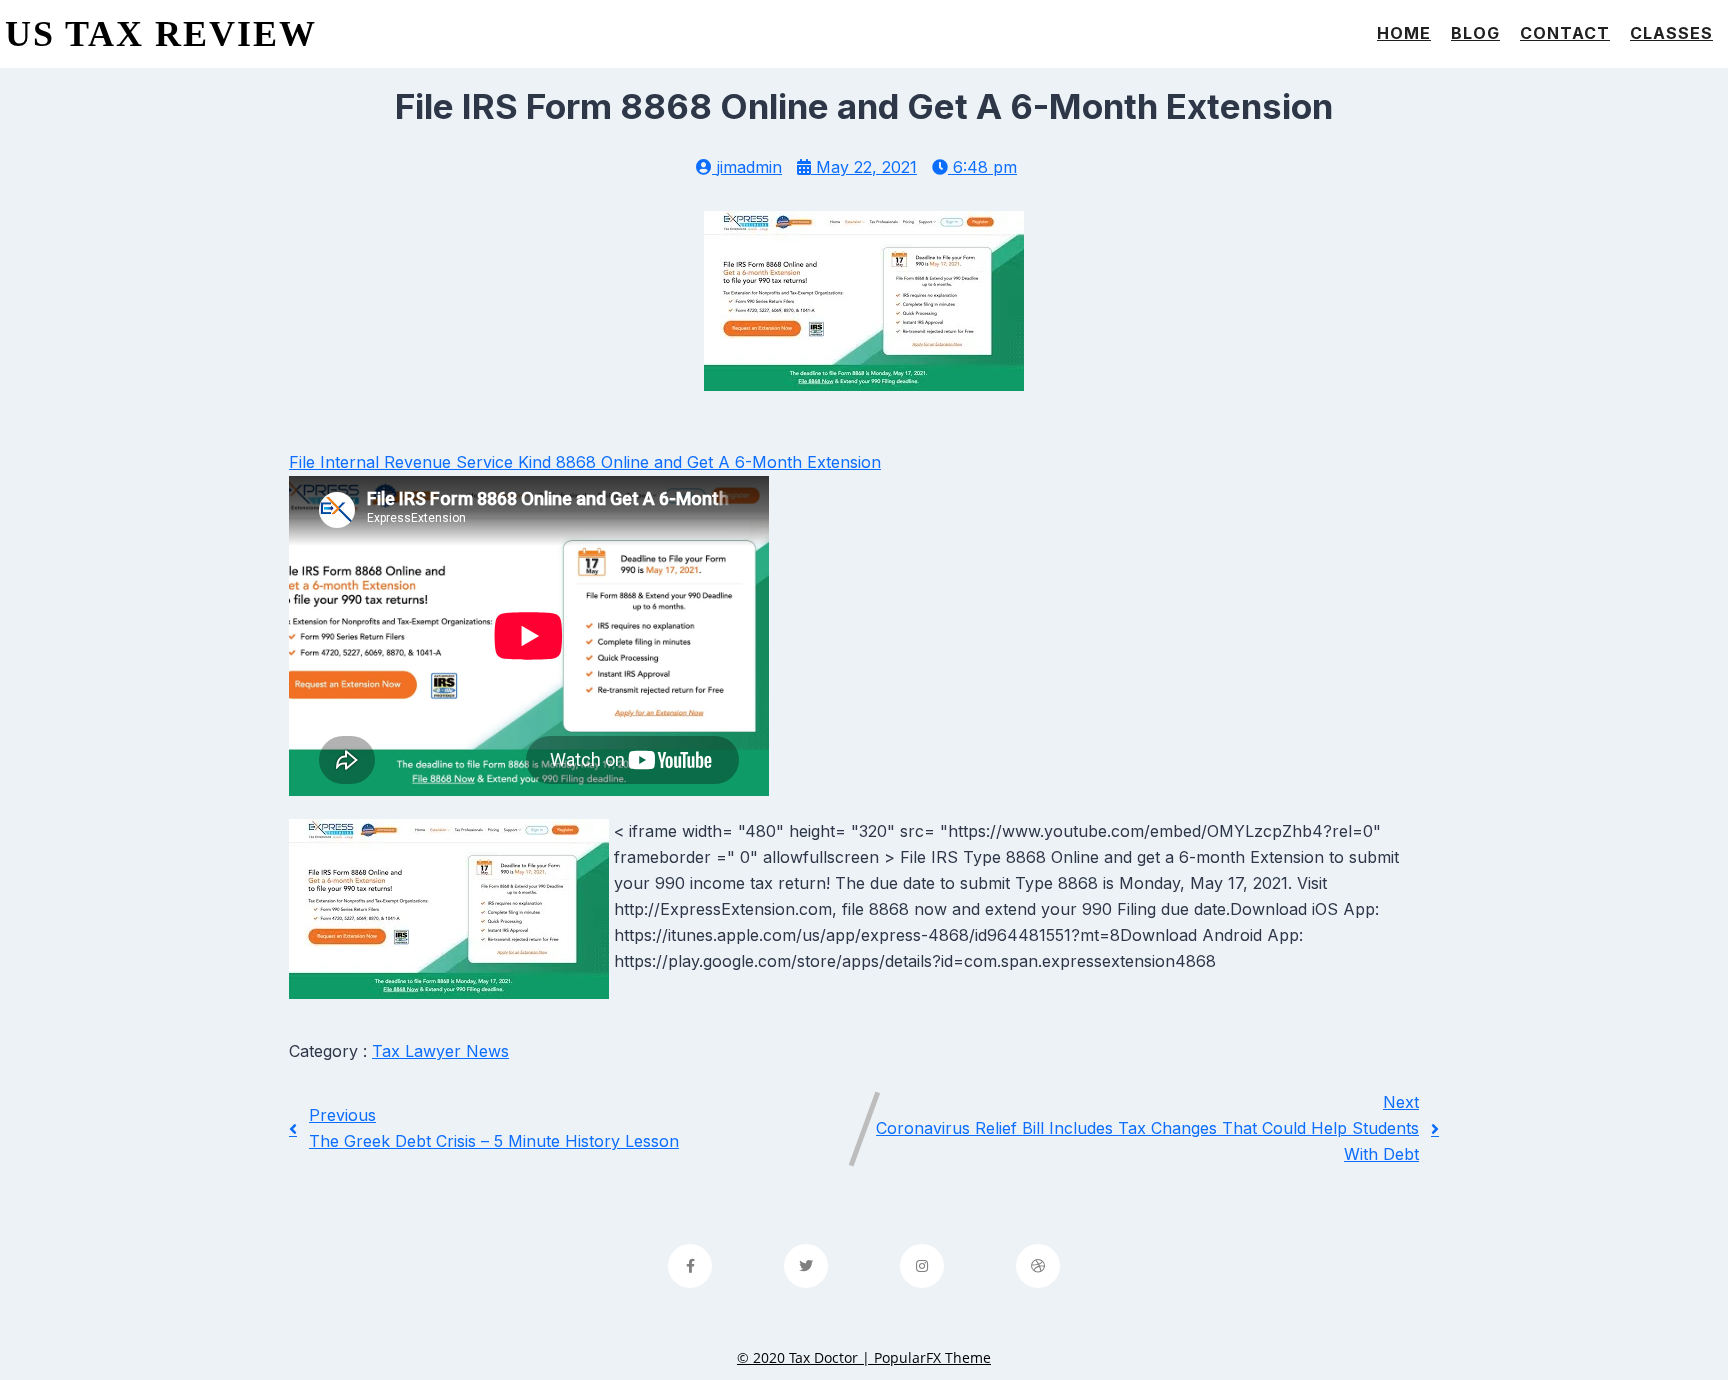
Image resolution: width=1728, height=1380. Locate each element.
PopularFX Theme (932, 1357)
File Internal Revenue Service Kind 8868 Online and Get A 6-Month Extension (585, 462)
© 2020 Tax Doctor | (805, 1357)
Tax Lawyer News (440, 1051)
